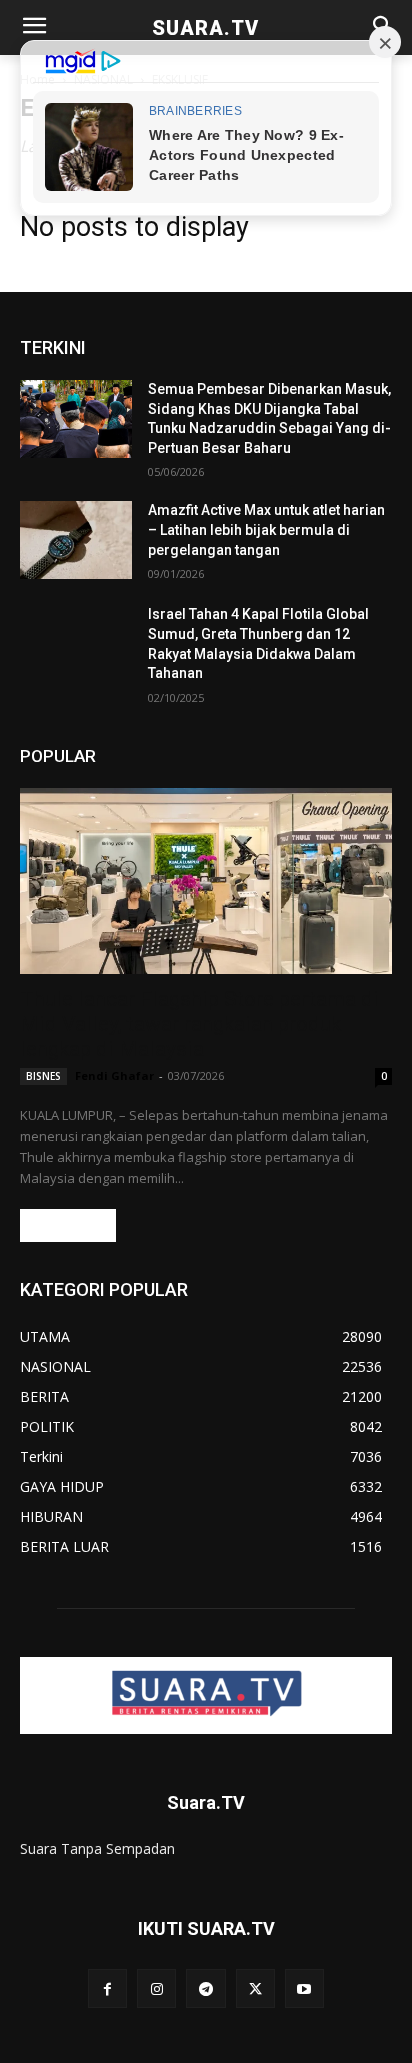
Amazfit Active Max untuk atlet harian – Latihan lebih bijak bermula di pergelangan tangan (266, 529)
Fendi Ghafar (114, 1075)
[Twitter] (255, 1988)
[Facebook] (107, 1988)
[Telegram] (205, 1988)
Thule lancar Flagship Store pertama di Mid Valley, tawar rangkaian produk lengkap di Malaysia (199, 1024)
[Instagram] (156, 1988)
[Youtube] (304, 1988)
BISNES (43, 1076)
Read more (68, 1225)
